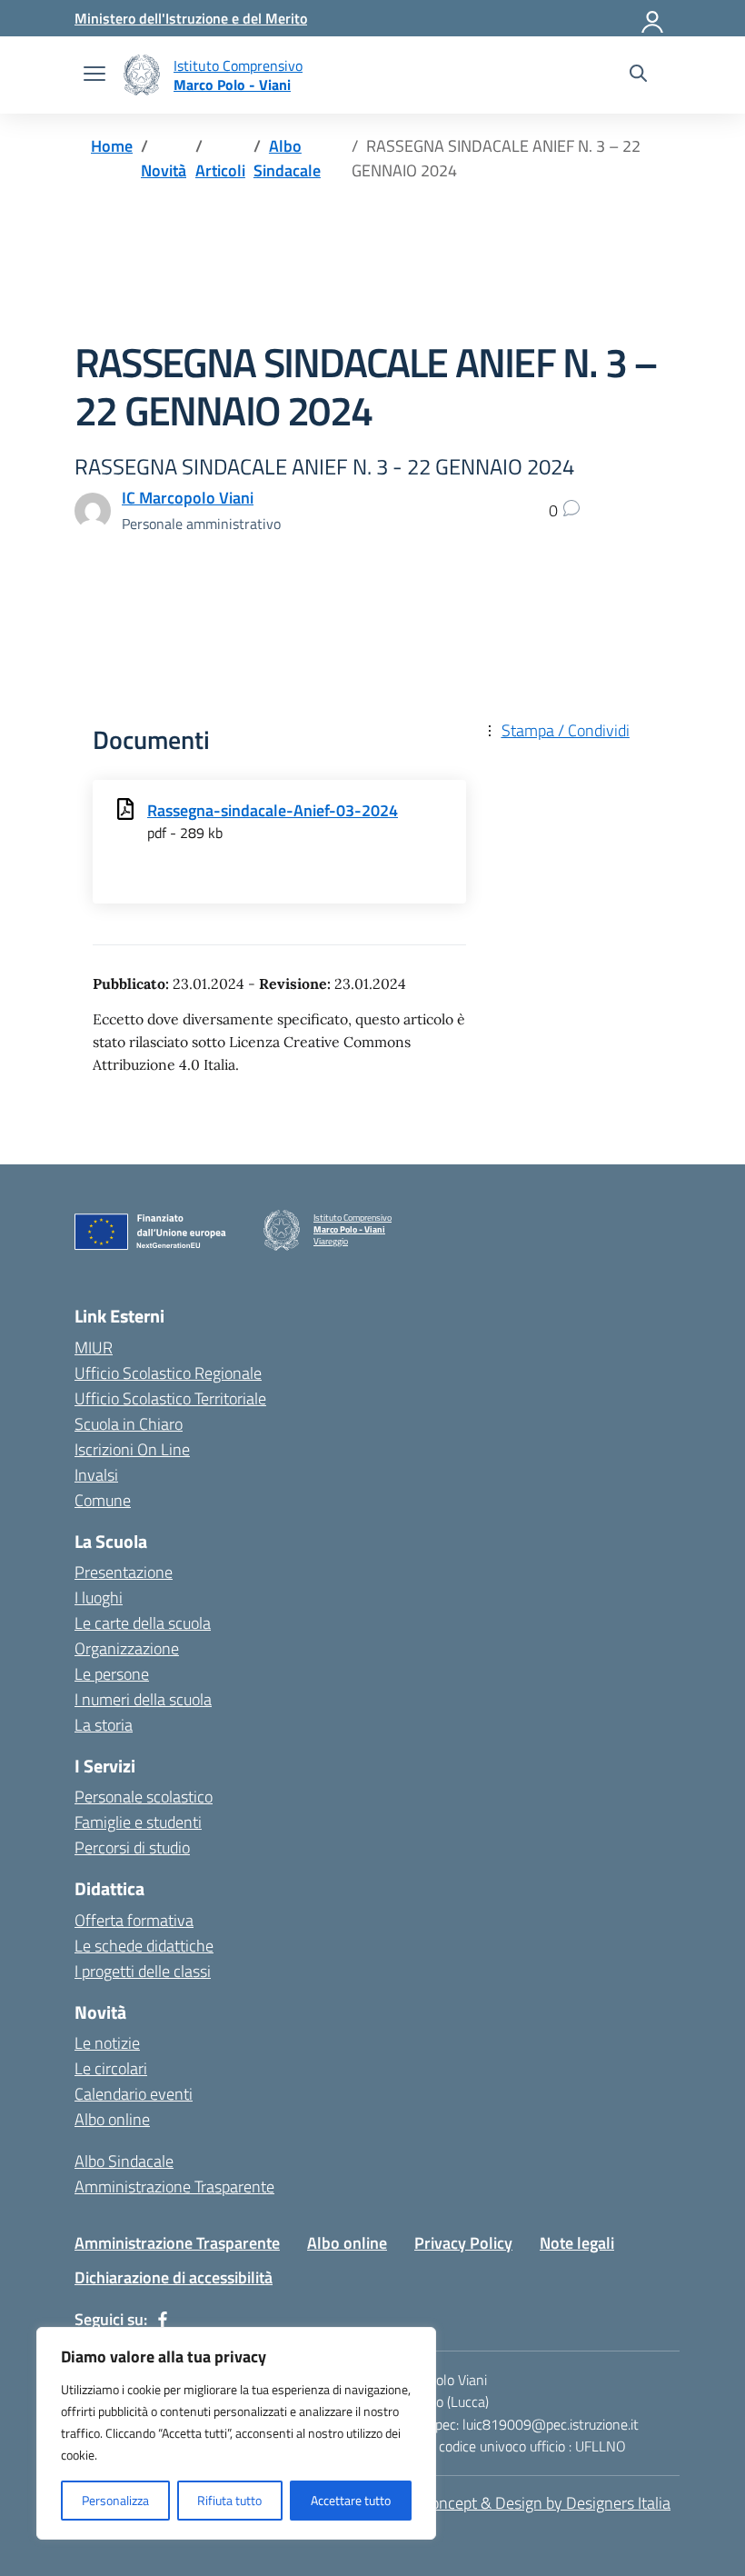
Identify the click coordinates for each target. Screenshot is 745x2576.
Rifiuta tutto (229, 2500)
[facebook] (163, 2320)
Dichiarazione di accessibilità (174, 2277)
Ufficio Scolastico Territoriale (170, 1398)
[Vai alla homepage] (142, 75)
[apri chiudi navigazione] (94, 75)
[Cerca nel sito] (638, 75)
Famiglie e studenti (138, 1822)
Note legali (577, 2243)
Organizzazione (127, 1648)
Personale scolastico (144, 1797)
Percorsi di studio (132, 1847)
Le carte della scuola (143, 1623)
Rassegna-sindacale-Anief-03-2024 (273, 810)
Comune (103, 1500)
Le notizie (107, 2043)
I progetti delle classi (143, 1971)
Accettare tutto (351, 2500)
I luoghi (99, 1598)
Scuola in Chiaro (129, 1424)
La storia (104, 1725)
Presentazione (124, 1572)
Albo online (112, 2119)
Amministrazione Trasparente (174, 2187)
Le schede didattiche (144, 1946)
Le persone (112, 1674)
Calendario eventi (134, 2094)
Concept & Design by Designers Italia (546, 2503)
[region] (236, 2433)
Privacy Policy (463, 2243)
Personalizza (115, 2500)
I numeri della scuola (143, 1699)
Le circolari (111, 2068)
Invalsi (96, 1475)
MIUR (94, 1348)
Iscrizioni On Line (132, 1449)
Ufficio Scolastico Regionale (168, 1373)
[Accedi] (653, 18)
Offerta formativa (134, 1920)
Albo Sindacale (124, 2161)
